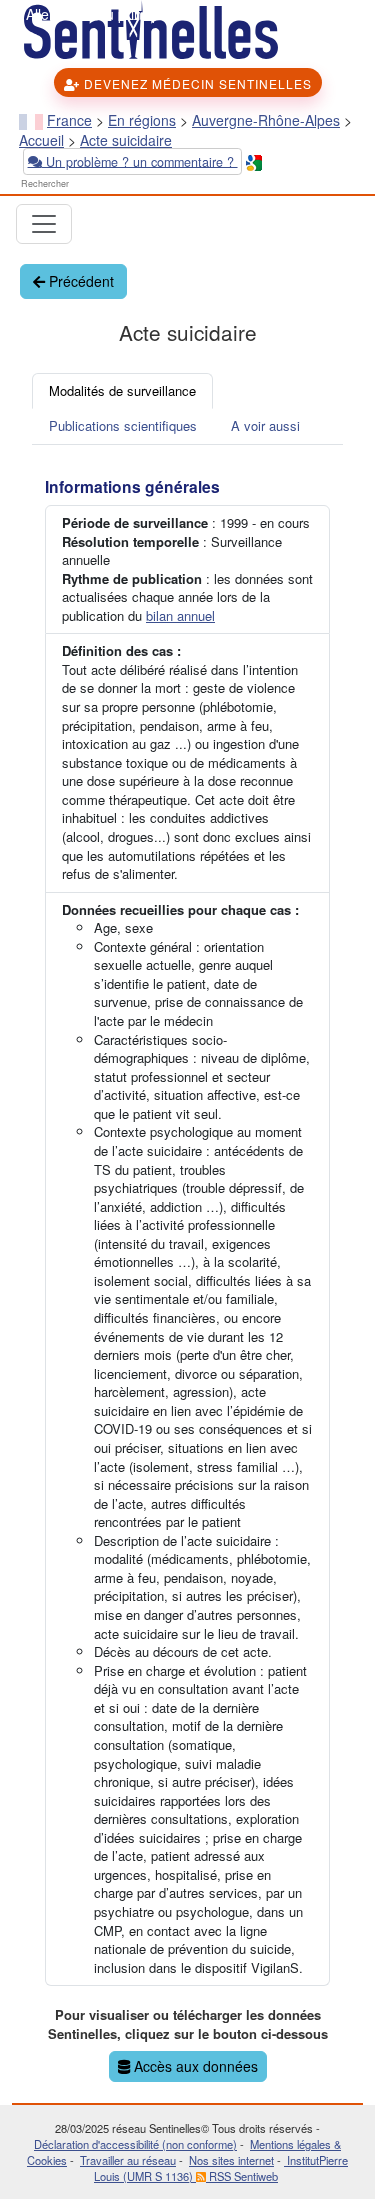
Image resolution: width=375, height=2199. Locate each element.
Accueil (41, 140)
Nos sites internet (231, 2160)
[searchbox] (77, 184)
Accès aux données (194, 2066)
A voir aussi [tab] (265, 425)
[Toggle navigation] (44, 224)
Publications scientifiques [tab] (123, 425)
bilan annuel (180, 615)
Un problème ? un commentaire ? (140, 161)
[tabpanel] (187, 1274)
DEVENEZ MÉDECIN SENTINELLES (196, 83)
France (69, 120)
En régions (142, 120)
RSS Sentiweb (242, 2176)
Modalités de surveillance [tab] (122, 390)
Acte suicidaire (126, 140)
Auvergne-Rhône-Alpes (266, 120)
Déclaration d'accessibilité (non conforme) (135, 2144)
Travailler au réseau (128, 2160)
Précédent (79, 281)
